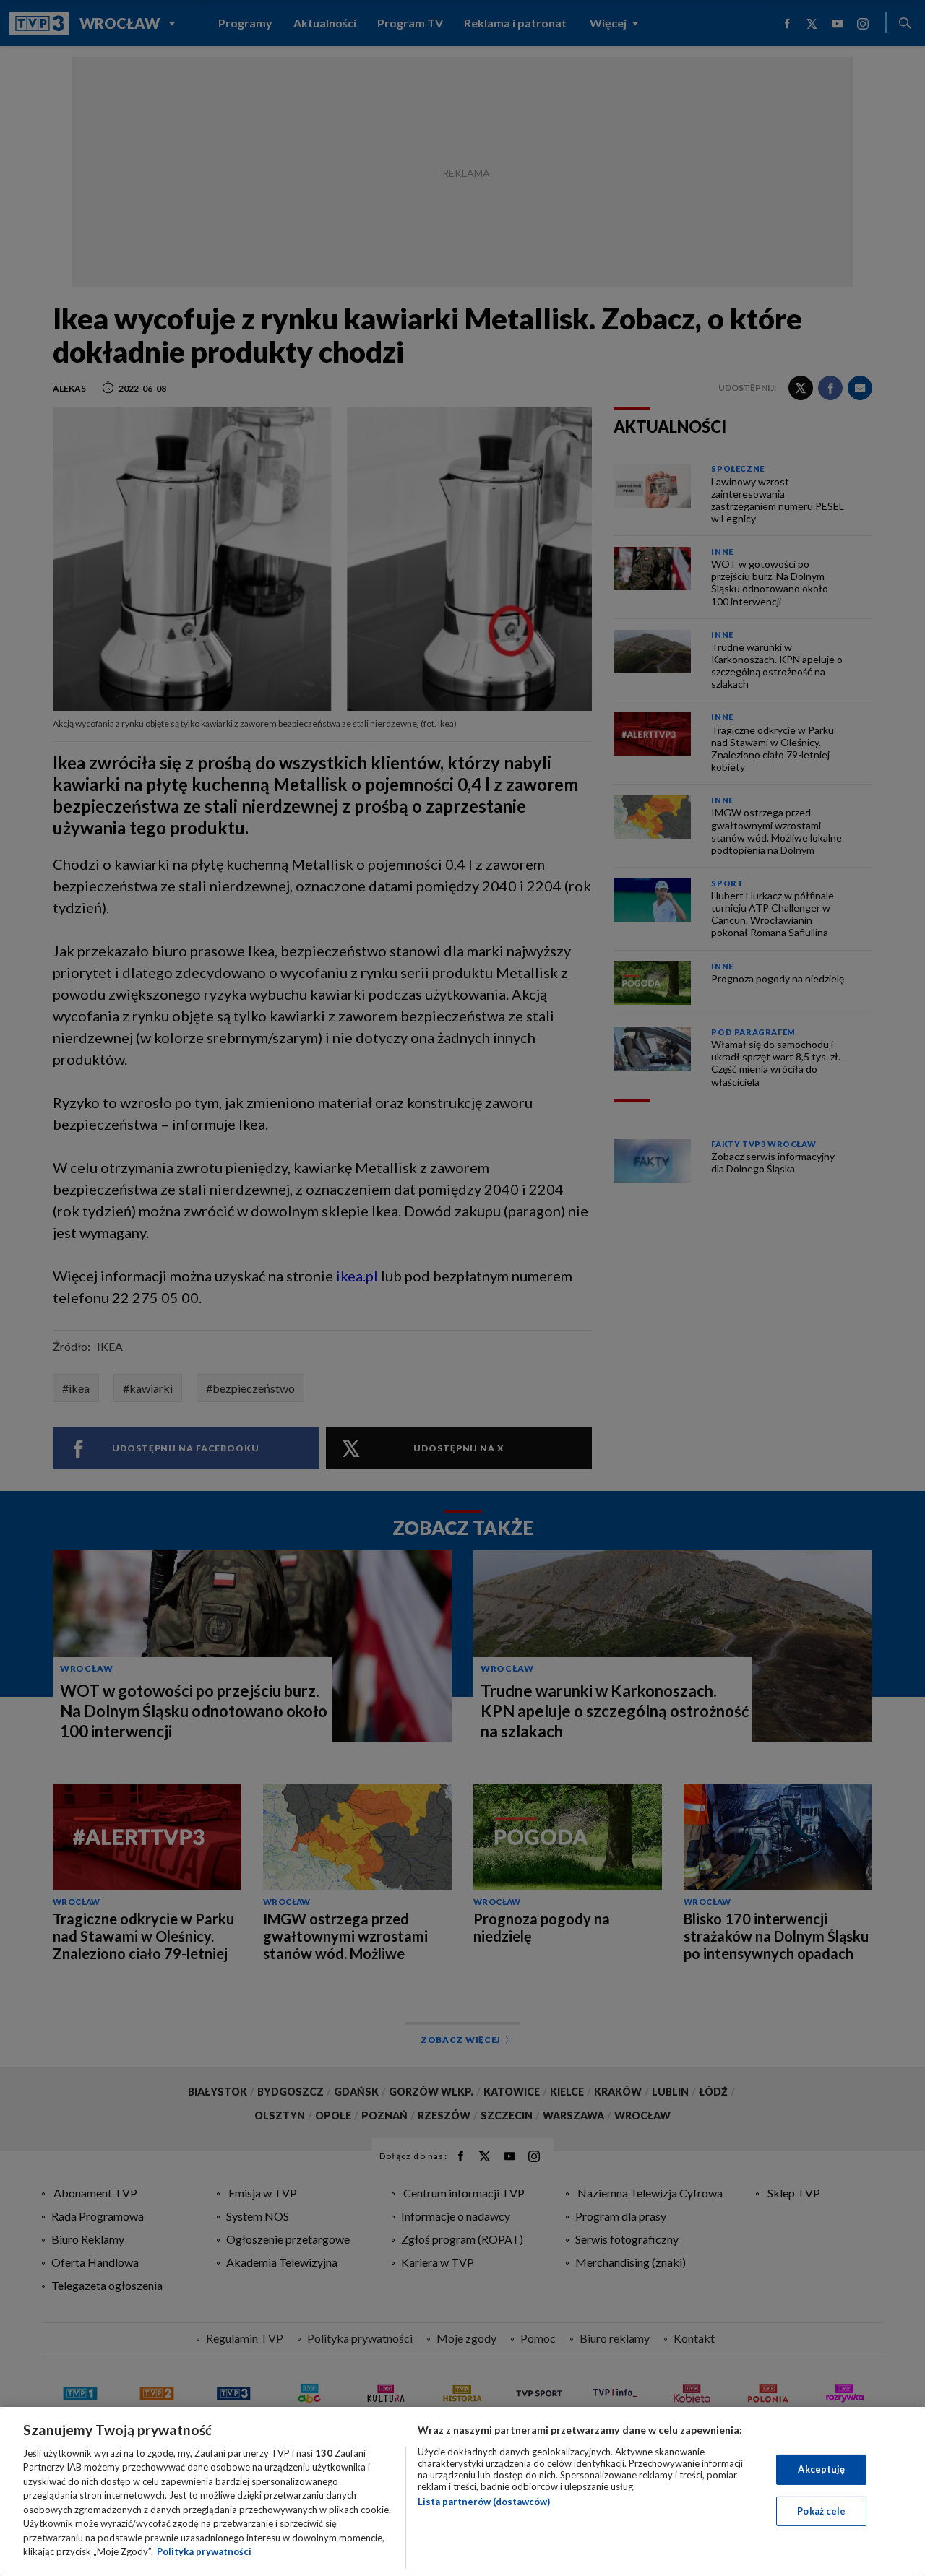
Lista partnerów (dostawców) (484, 2502)
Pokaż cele (821, 2510)
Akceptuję (821, 2469)
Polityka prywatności (204, 2551)
